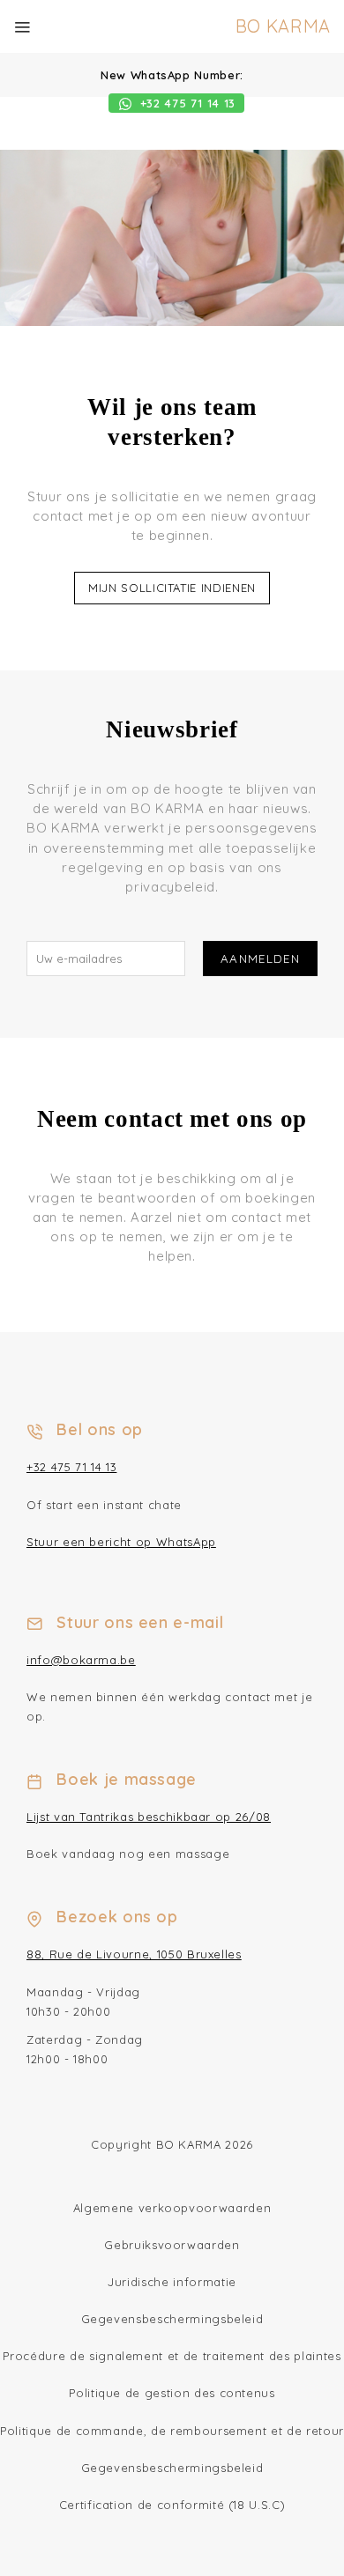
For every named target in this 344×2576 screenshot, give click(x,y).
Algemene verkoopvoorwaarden (172, 2208)
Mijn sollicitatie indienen (172, 588)
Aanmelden (260, 959)
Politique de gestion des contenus (172, 2393)
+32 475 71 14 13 (71, 1467)
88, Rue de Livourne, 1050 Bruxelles (134, 1954)
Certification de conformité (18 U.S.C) (172, 2505)
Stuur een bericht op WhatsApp (121, 1542)
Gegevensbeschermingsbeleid (172, 2319)
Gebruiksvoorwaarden (172, 2245)
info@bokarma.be (81, 1660)
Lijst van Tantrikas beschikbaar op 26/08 (149, 1817)
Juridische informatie (172, 2282)
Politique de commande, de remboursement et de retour (172, 2431)
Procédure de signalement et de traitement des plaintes (172, 2356)
